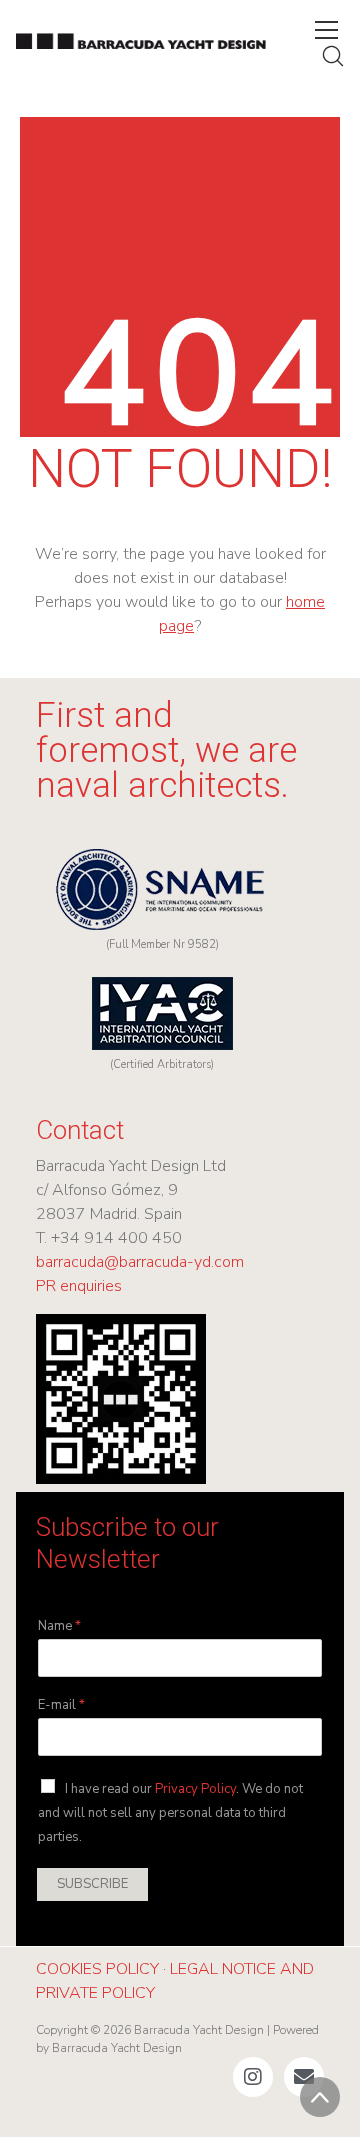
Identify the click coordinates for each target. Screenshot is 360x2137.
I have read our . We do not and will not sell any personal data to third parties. (170, 1813)
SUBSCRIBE (92, 1884)
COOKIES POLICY (97, 1969)
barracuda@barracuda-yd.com (140, 1262)
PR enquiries (79, 1286)
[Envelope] (304, 2077)
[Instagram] (253, 2077)
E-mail (61, 1705)
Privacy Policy (195, 1789)
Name (59, 1626)
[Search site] (333, 56)
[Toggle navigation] (326, 30)
